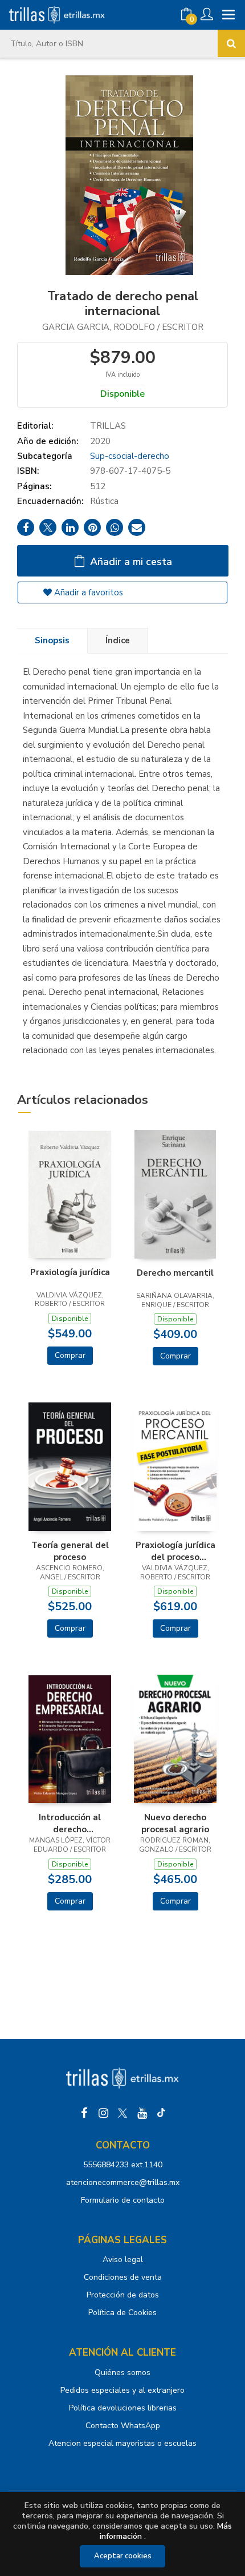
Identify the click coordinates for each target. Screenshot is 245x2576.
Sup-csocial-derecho (130, 456)
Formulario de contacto (123, 2200)
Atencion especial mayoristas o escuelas (122, 2443)
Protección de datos (123, 2295)
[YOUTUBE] (142, 2113)
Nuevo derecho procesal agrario (175, 1823)
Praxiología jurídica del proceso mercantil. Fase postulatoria (175, 1551)
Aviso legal (123, 2259)
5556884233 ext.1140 (123, 2165)
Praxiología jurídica (70, 1272)
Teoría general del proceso (70, 1551)
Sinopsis (52, 640)
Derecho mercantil (175, 1273)
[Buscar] (231, 43)
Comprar (70, 1355)
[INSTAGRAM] (103, 2113)
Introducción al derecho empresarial (70, 1823)
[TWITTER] (122, 2113)
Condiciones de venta (123, 2277)
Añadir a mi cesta (130, 562)
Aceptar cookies (123, 2556)
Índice (118, 640)
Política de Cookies (122, 2313)
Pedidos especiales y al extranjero (122, 2390)
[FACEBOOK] (84, 2113)
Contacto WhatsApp (123, 2426)
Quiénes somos (122, 2373)
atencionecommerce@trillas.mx (123, 2182)
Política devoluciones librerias (123, 2408)
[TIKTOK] (161, 2113)
